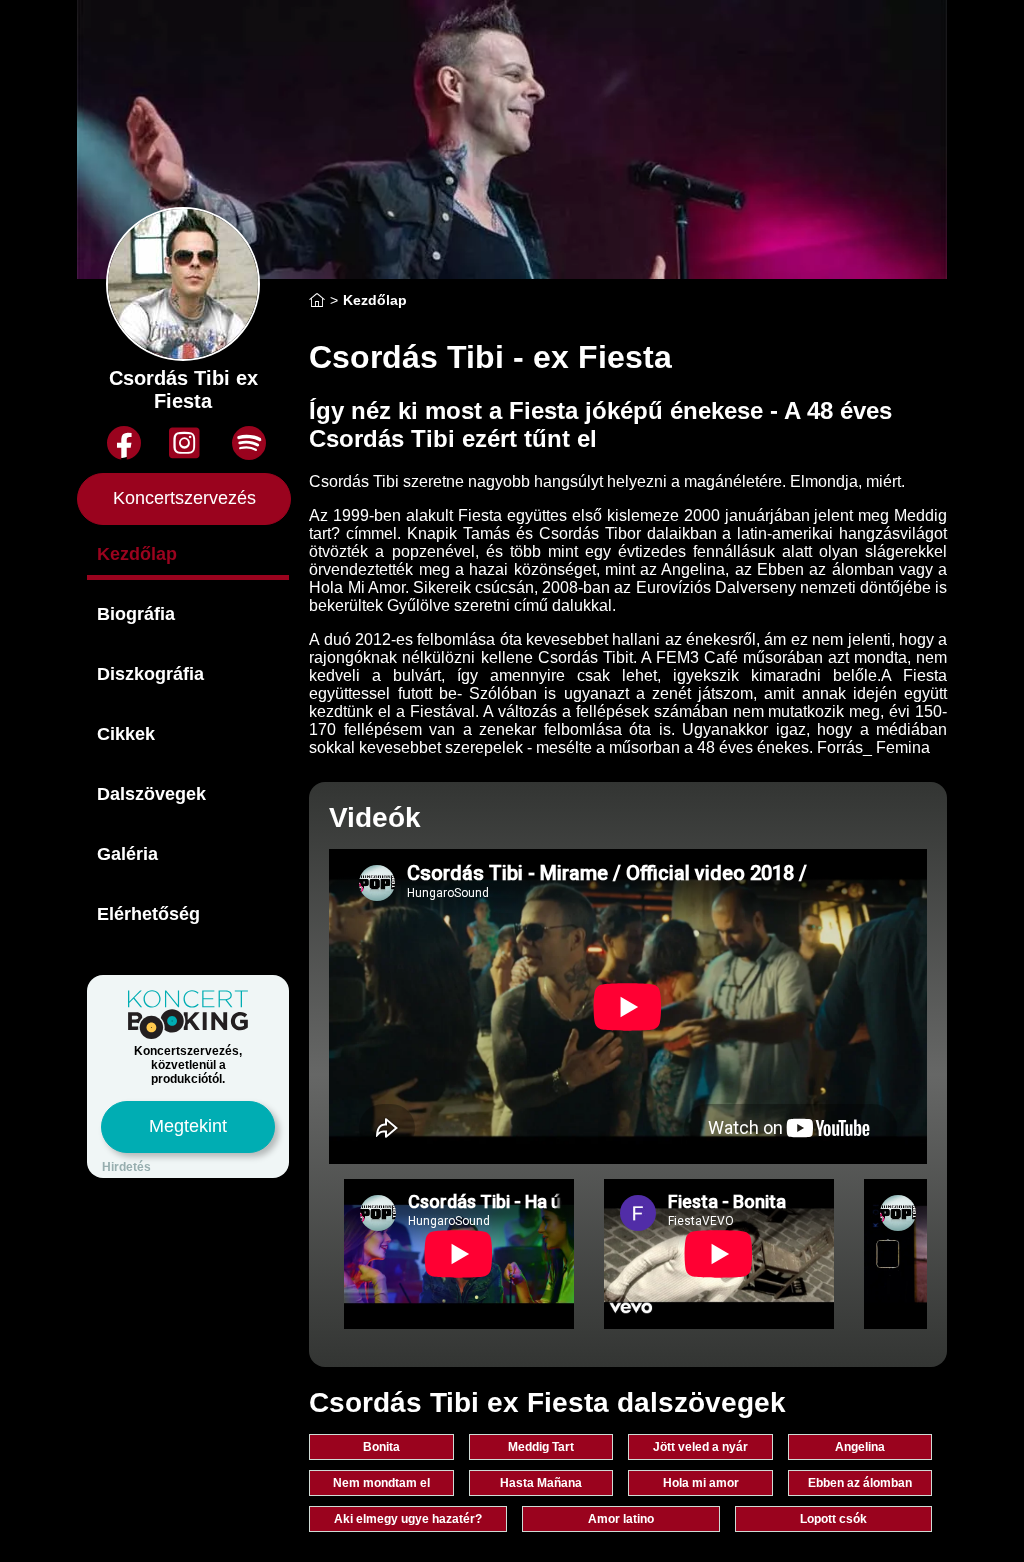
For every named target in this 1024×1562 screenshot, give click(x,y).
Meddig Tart (541, 1447)
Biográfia (136, 614)
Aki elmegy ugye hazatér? (408, 1519)
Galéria (127, 854)
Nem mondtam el (381, 1483)
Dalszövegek (151, 794)
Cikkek (126, 734)
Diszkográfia (150, 674)
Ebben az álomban (860, 1483)
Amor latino (621, 1519)
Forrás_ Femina (873, 747)
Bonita (381, 1447)
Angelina (860, 1447)
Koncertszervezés (184, 498)
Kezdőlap (137, 554)
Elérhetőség (148, 914)
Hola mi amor (701, 1483)
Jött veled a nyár (700, 1447)
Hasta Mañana (541, 1483)
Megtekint (188, 1126)
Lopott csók (833, 1519)
